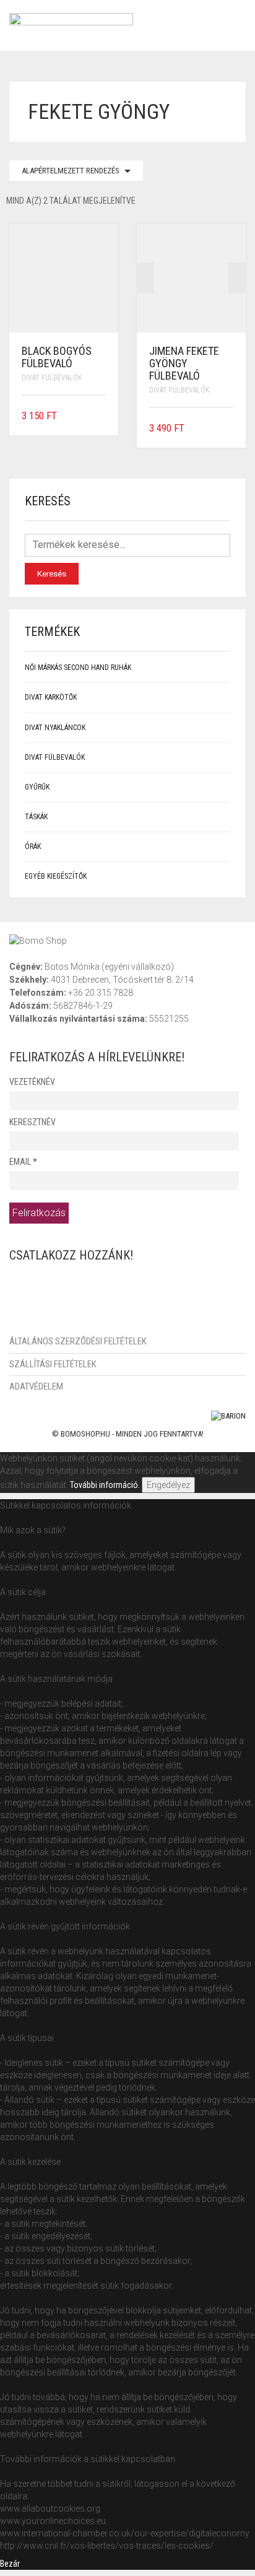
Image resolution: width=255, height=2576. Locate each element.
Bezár (10, 2564)
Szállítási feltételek (53, 1364)
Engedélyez (168, 1485)
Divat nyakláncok (55, 728)
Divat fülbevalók (52, 378)
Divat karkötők (51, 697)
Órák (33, 846)
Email (23, 1162)
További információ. (105, 1485)
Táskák (36, 817)
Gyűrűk (37, 787)
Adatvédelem (36, 1386)
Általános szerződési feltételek (78, 1341)
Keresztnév (32, 1122)
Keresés (52, 574)
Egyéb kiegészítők (56, 876)
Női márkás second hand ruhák (78, 668)
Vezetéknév (32, 1082)
